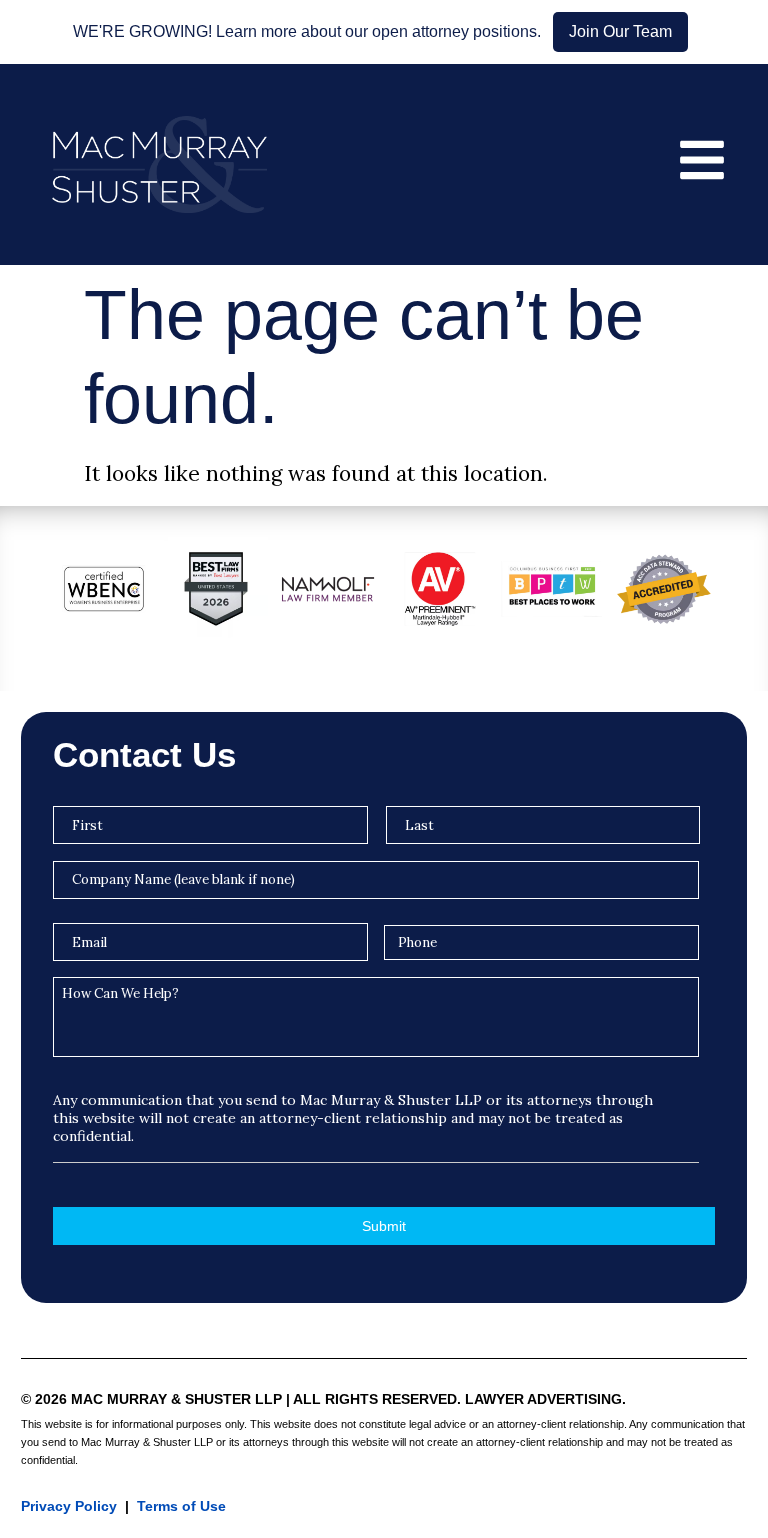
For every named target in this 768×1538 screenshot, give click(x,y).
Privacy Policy (69, 1506)
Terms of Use (181, 1506)
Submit (384, 1226)
